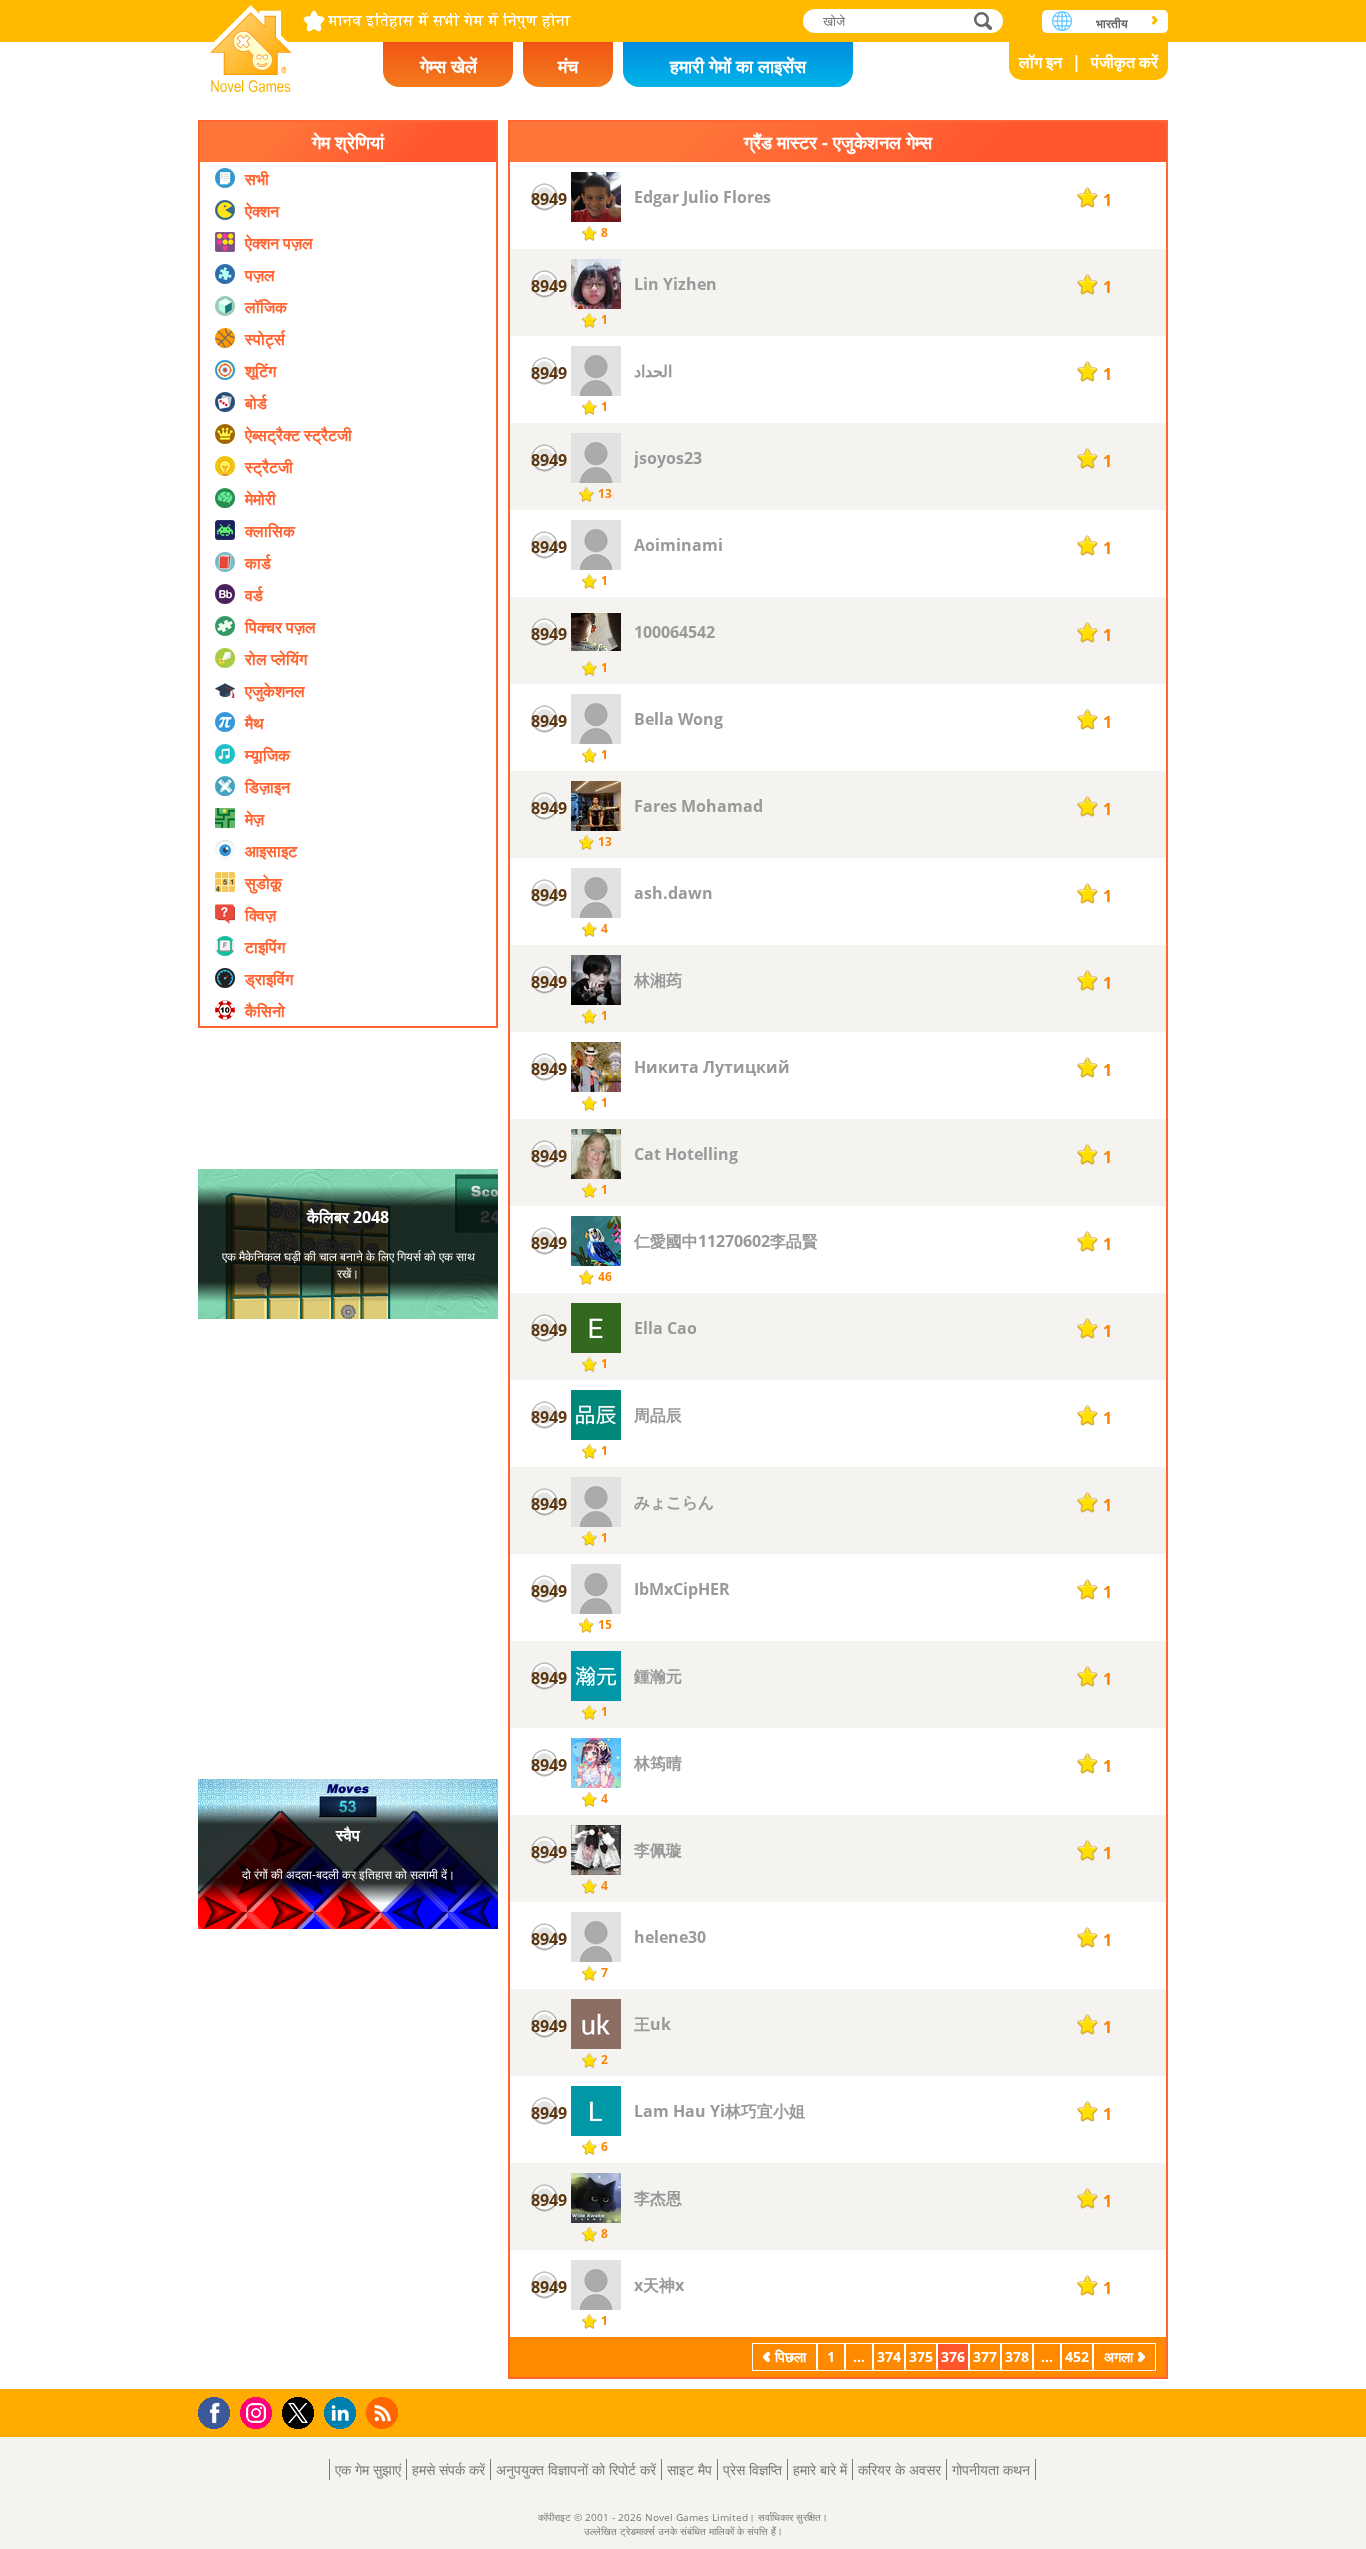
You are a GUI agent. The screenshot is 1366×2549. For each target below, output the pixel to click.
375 (921, 2356)
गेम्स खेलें (448, 66)
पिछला (790, 2356)
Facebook (219, 2410)
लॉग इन (1040, 62)
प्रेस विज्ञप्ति (752, 2469)
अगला (1118, 2356)
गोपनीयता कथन (991, 2469)
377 (985, 2356)
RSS (384, 2412)
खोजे (984, 20)
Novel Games (251, 42)
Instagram (259, 2411)
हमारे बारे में (820, 2469)
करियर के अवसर (899, 2469)
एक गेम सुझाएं (368, 2469)
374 (889, 2356)
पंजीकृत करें (1124, 62)
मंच (568, 66)
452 (1077, 2356)
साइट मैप (689, 2469)
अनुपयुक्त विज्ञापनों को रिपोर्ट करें (576, 2469)
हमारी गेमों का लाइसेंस (738, 66)
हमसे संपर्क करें (448, 2469)
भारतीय (1112, 23)
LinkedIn (343, 2413)
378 (1017, 2356)
